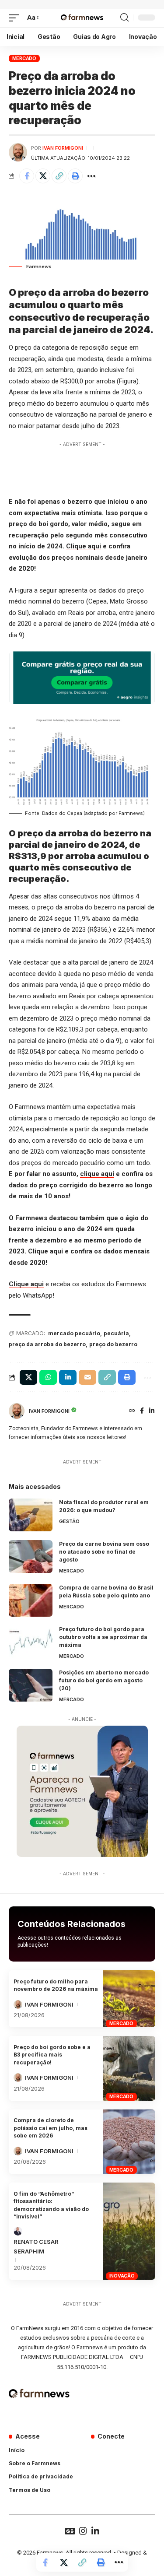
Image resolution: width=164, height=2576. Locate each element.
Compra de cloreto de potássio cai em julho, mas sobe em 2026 (51, 2128)
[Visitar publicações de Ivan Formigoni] (18, 152)
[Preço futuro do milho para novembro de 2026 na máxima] (129, 1999)
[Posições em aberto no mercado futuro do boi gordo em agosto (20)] (31, 1685)
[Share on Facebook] (27, 176)
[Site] (132, 1411)
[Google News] (70, 2531)
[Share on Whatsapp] (48, 1377)
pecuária (116, 1333)
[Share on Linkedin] (68, 1377)
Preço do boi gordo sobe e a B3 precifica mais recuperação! (52, 2055)
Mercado (24, 58)
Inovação (122, 2276)
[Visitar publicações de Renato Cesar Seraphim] (18, 2231)
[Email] (87, 1377)
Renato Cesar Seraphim (36, 2246)
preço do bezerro (113, 1344)
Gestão (69, 1521)
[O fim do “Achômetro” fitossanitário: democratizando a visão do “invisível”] (129, 2231)
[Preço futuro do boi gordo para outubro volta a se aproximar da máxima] (31, 1642)
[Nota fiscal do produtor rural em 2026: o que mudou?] (31, 1515)
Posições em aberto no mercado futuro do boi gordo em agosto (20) (104, 1680)
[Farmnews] (82, 18)
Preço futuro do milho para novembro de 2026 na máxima (56, 1985)
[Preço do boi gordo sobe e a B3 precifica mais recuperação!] (129, 2068)
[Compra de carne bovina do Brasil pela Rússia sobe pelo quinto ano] (31, 1600)
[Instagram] (83, 2531)
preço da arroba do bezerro (47, 1344)
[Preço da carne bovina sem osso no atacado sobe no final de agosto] (31, 1556)
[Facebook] (142, 1411)
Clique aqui (84, 546)
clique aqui (97, 1174)
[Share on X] (43, 176)
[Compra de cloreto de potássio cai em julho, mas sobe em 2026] (129, 2142)
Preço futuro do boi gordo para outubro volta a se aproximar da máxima (103, 1637)
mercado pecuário (74, 1333)
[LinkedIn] (152, 1411)
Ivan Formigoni (63, 148)
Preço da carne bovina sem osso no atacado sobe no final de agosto (104, 1552)
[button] (16, 18)
